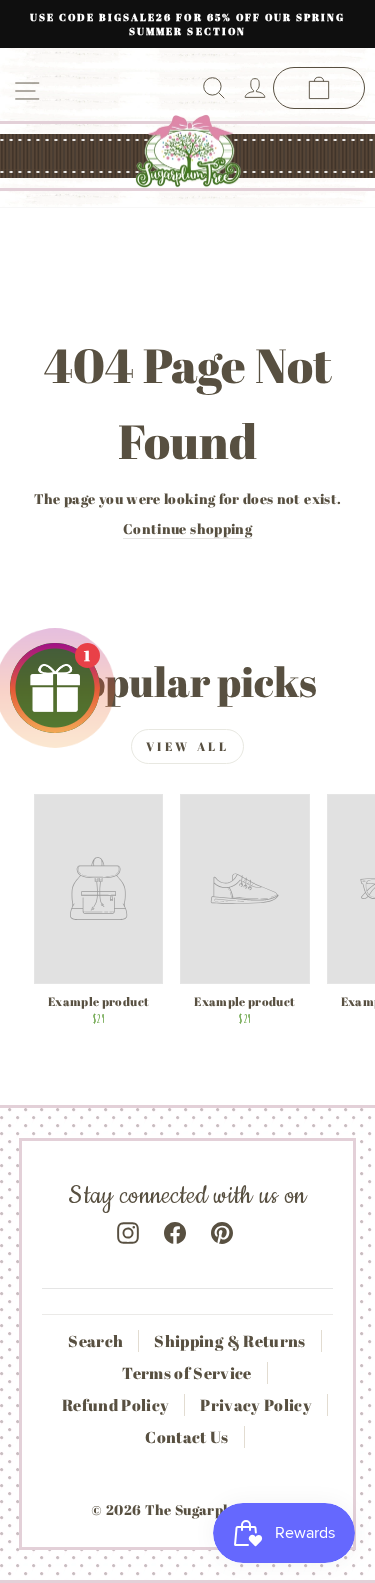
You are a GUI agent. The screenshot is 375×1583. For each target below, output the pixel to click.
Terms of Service (187, 1373)
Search (95, 1341)
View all (188, 746)
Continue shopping (187, 528)
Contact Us (186, 1437)
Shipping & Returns (229, 1341)
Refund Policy (116, 1405)
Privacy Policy (256, 1405)
